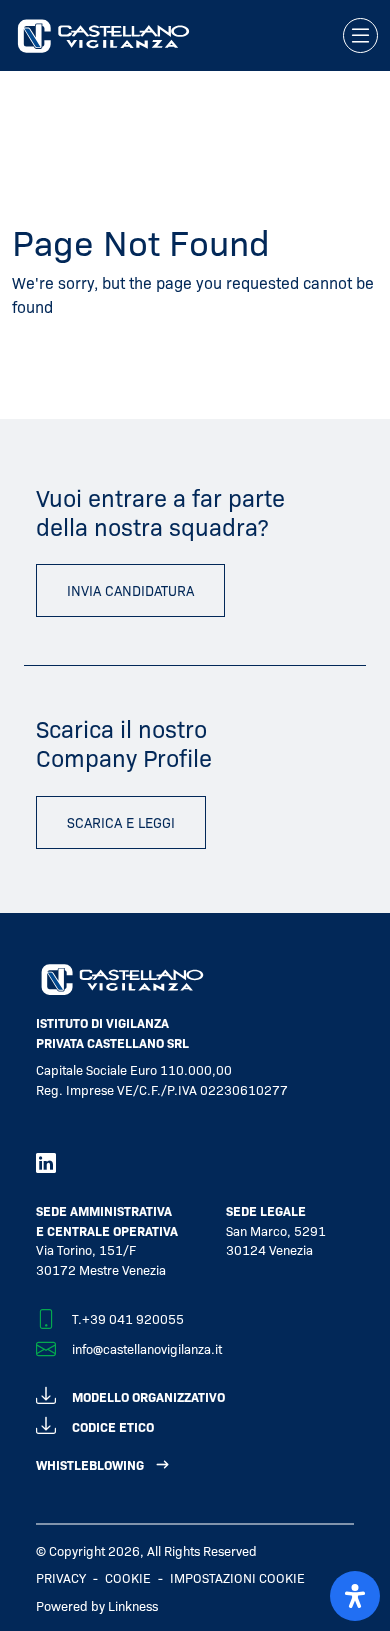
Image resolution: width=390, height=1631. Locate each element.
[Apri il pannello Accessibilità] (355, 1596)
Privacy (61, 1577)
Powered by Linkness (97, 1605)
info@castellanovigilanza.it (147, 1348)
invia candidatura (130, 590)
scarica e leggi (121, 822)
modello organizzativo (148, 1396)
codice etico (113, 1426)
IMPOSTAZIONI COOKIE (237, 1577)
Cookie (128, 1577)
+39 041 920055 (133, 1318)
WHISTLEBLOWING (90, 1464)
